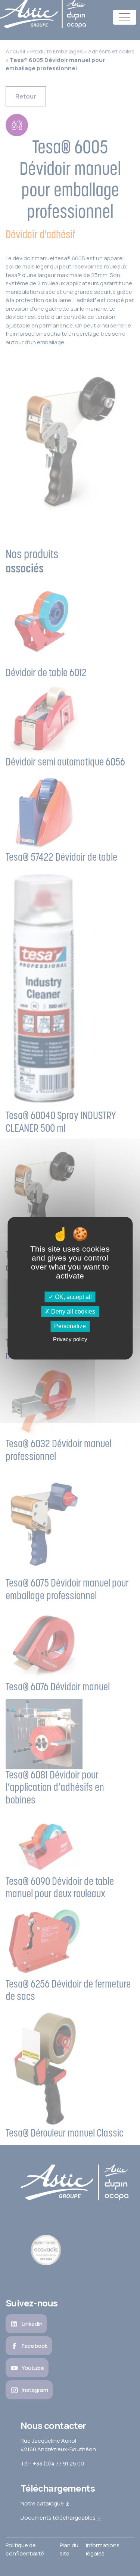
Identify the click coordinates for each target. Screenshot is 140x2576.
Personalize (70, 1326)
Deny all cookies (72, 1312)
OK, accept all (73, 1297)
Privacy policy (70, 1339)
